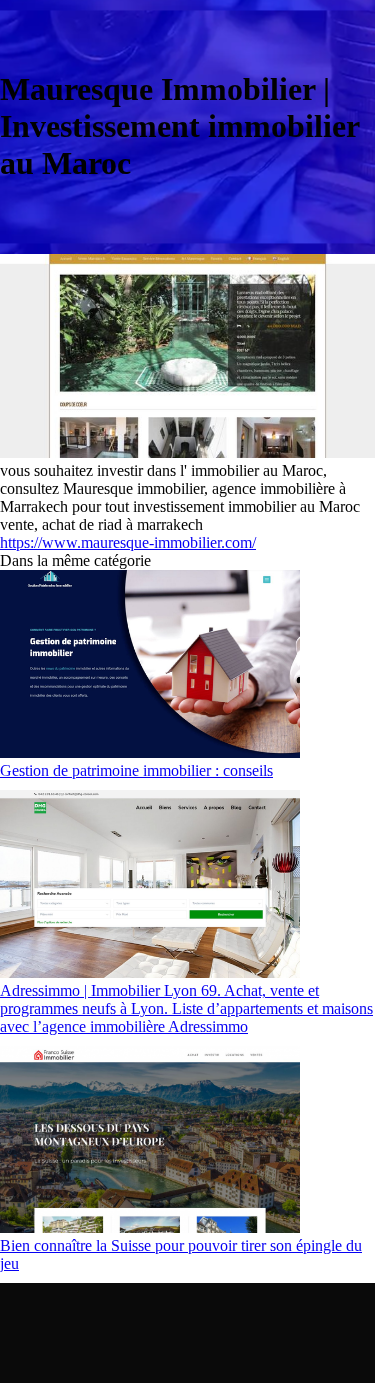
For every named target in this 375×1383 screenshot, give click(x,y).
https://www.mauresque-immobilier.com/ (128, 542)
